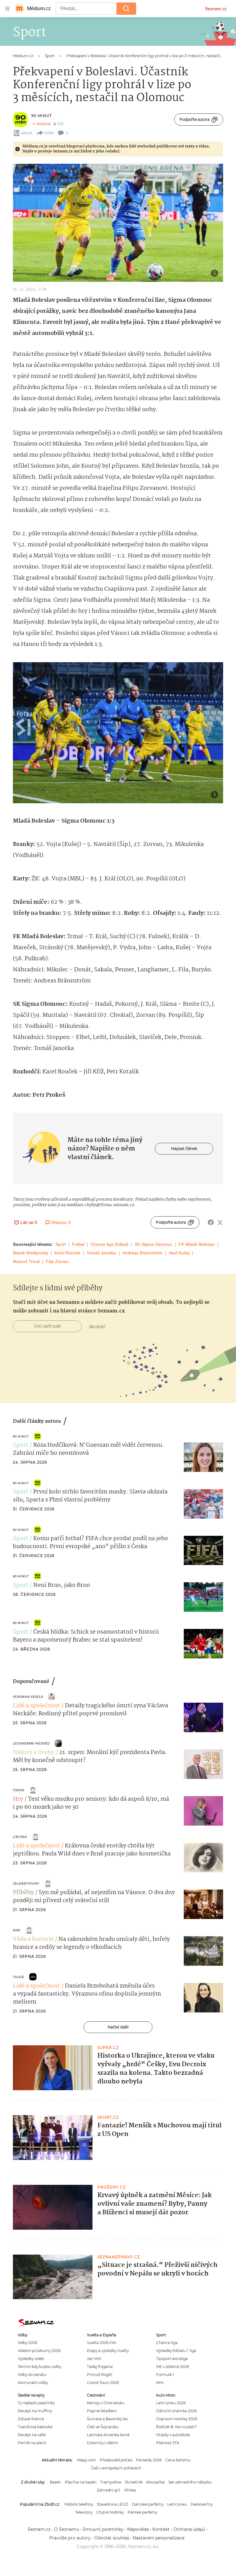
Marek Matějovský (31, 1253)
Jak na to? (97, 1326)
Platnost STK (168, 2443)
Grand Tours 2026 (103, 2383)
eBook (27, 133)
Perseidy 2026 (149, 2460)
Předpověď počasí (116, 2460)
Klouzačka (155, 2482)
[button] (118, 223)
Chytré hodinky (110, 2512)
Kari (17, 1930)
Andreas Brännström (142, 1253)
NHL (160, 2383)
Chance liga (167, 2343)
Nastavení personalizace (159, 2538)
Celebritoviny (26, 1884)
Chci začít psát (47, 1326)
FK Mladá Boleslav (197, 1244)
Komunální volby (33, 2383)
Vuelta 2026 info (102, 2343)
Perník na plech (32, 2443)
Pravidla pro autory (70, 2538)
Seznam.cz (216, 9)
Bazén (55, 2482)
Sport (61, 1244)
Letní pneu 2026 (171, 2403)
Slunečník (134, 2482)
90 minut (42, 116)
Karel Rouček (67, 1253)
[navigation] (7, 9)
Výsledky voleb (31, 2359)
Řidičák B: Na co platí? (176, 2427)
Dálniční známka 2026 (176, 2411)
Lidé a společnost (36, 1706)
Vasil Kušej (179, 1253)
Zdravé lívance (31, 2419)
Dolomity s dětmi (103, 2443)
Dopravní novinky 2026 (177, 2419)
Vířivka (130, 2490)
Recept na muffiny (35, 2411)
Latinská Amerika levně (108, 2435)
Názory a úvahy (33, 1752)
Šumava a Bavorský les (107, 2419)
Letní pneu (177, 2504)
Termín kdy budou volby (39, 2367)
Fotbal (78, 1244)
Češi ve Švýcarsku (103, 2427)
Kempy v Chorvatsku (106, 2403)
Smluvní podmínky (103, 2529)
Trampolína (111, 2482)
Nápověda (138, 2529)
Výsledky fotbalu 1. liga (176, 2351)
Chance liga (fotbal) (109, 1244)
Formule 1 (165, 2375)
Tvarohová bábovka (35, 2427)
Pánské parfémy (142, 2512)
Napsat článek (184, 1148)
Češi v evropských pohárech (116, 2468)
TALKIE (19, 1977)
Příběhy (23, 1893)
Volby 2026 (28, 2343)
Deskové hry (202, 2504)
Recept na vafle (32, 2435)
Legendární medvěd (31, 1743)
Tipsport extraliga (172, 2359)
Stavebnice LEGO (112, 2504)
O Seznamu (67, 2529)
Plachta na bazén (81, 2482)
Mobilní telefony (79, 2504)
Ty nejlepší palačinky (36, 2403)
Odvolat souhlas (112, 2538)
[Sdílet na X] (220, 1222)
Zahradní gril (108, 2490)
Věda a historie (33, 1939)
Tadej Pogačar (100, 2367)
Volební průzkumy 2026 (39, 2351)
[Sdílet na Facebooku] (211, 1222)
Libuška (20, 1837)
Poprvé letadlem (102, 2411)
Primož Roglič (100, 2375)
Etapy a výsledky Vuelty (108, 2351)
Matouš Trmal (26, 1261)
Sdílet (49, 133)
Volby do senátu (32, 2375)
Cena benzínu (178, 2460)
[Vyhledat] (126, 9)
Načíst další (118, 2027)
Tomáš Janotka (101, 1253)
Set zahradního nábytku (190, 2482)
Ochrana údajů (189, 2529)
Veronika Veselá (28, 1697)
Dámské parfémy (148, 2504)
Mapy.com (87, 2460)
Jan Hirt (94, 2359)
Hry (18, 1799)
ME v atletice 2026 (173, 2367)
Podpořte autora (195, 119)
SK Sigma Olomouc (153, 1244)
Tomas (19, 1790)
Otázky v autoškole (173, 2435)
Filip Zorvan (57, 1261)
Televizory (84, 2512)
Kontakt (161, 2529)
